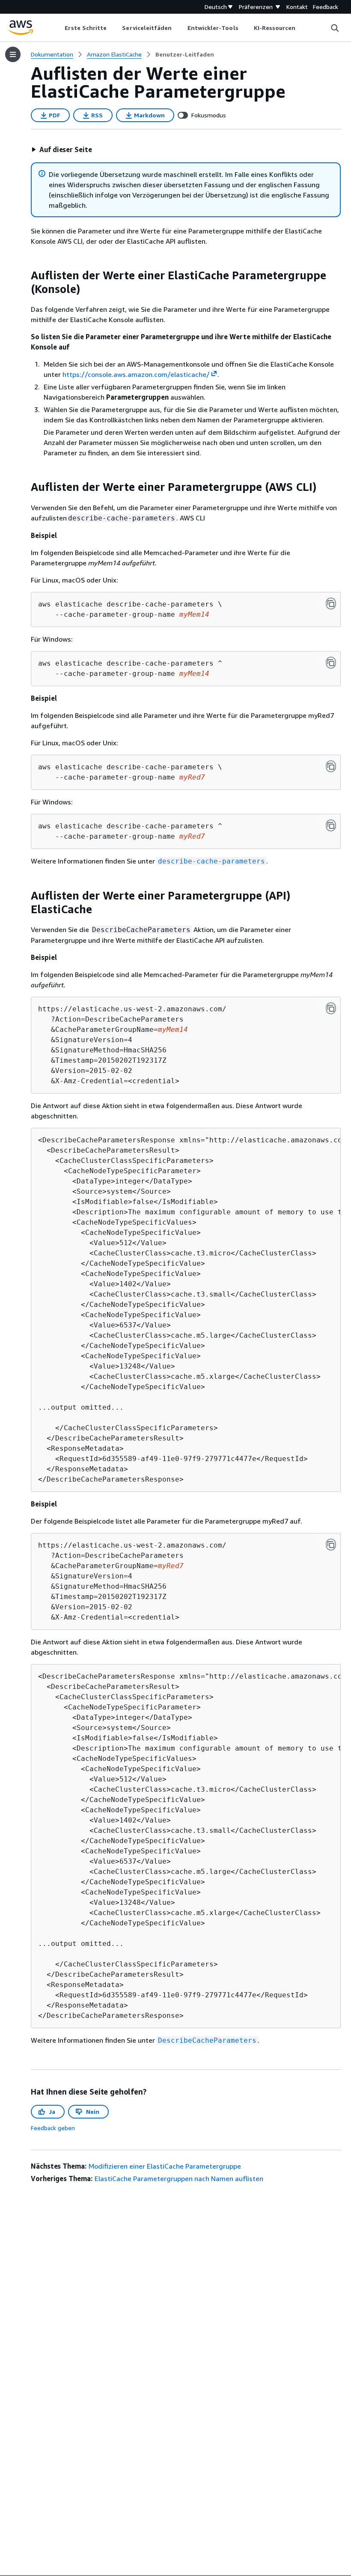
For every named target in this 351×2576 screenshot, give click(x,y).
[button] (62, 149)
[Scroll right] (302, 28)
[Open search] (335, 28)
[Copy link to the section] (24, 275)
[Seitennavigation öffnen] (13, 54)
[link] (185, 54)
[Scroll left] (58, 28)
